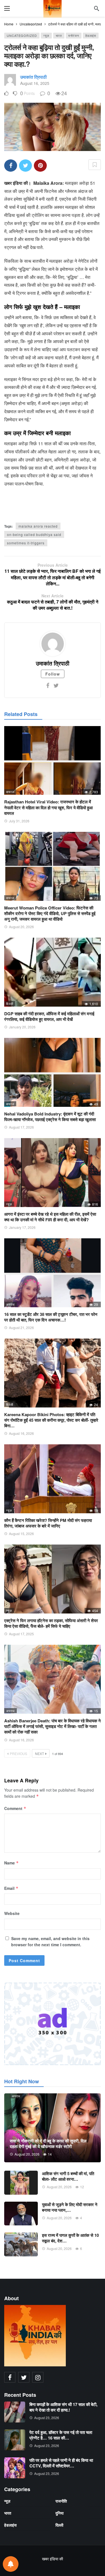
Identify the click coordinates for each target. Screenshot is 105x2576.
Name (11, 1863)
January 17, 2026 (22, 1227)
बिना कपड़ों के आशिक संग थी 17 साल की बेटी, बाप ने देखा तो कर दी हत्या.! (63, 2407)
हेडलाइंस (91, 35)
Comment (15, 1808)
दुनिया (60, 2513)
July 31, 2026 (19, 821)
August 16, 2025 (35, 83)
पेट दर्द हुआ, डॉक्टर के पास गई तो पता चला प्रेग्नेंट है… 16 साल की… (61, 2435)
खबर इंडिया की (53, 2559)
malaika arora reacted (38, 526)
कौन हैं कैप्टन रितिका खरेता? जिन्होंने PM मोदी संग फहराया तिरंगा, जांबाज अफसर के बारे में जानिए (48, 1523)
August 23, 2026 (47, 2418)
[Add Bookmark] (95, 165)
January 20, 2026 (22, 1027)
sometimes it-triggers (26, 543)
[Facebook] (48, 685)
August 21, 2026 (21, 1327)
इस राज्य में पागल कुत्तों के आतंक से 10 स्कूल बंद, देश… (70, 2238)
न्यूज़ (46, 35)
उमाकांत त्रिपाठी (33, 77)
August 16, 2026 (21, 1433)
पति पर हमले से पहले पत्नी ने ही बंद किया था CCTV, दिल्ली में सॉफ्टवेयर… (61, 2463)
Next (39, 1753)
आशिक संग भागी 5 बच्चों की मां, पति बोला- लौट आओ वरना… (68, 2176)
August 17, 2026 (21, 1127)
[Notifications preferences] (11, 2564)
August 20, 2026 (21, 927)
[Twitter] (56, 685)
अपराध (11, 1304)
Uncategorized (22, 35)
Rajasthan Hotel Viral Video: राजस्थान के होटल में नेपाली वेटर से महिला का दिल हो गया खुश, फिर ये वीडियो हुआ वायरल (48, 807)
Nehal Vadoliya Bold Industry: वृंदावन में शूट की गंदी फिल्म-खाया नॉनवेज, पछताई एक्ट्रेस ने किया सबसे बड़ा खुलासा (50, 1117)
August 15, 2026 (21, 1534)
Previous (18, 1753)
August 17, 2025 (21, 1634)
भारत (59, 35)
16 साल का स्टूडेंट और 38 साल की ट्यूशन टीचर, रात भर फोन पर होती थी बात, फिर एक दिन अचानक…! (51, 1317)
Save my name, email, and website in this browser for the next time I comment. (50, 1941)
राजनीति (61, 2501)
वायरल (10, 792)
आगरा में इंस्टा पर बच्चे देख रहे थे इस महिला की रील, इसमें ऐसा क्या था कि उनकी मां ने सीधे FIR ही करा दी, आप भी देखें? (50, 1217)
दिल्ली (10, 1004)
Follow (53, 674)
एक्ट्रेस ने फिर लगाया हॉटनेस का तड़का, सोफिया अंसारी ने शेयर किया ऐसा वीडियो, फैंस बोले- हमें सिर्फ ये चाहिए (51, 1623)
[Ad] (53, 2024)
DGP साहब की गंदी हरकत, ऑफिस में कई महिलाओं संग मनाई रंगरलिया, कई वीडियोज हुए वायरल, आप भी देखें (49, 1016)
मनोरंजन (74, 35)
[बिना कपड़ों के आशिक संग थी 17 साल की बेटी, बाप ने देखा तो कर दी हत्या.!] (15, 2412)
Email (11, 1888)
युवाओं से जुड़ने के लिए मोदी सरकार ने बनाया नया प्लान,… (70, 2207)
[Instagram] (38, 2377)
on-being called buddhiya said (34, 534)
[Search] (97, 8)
